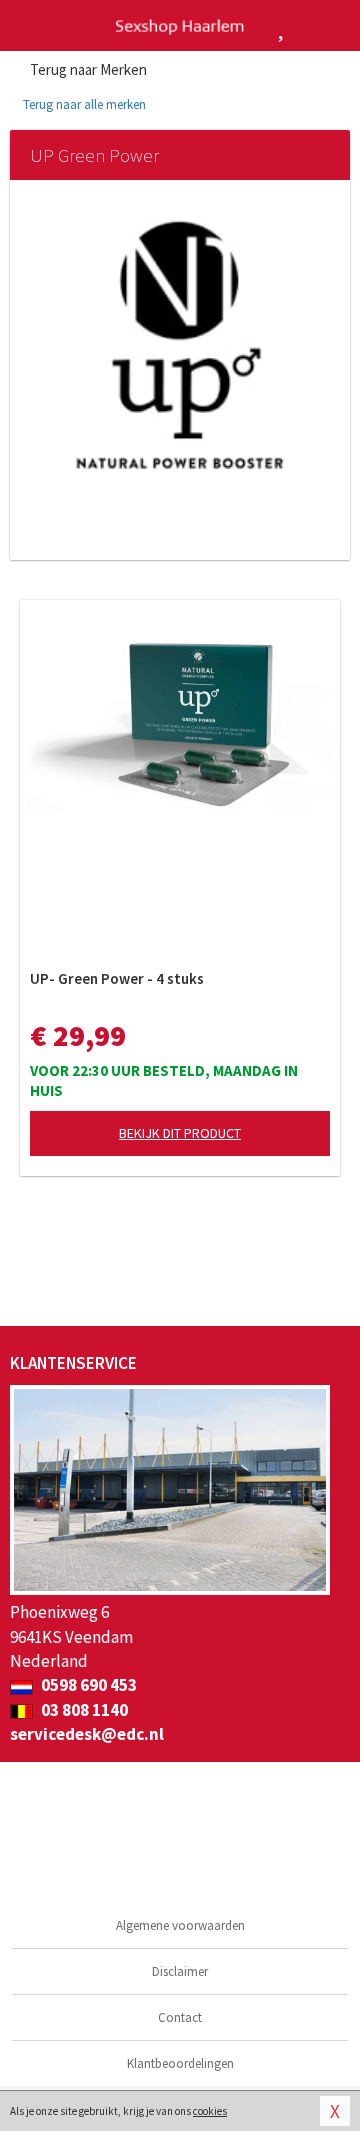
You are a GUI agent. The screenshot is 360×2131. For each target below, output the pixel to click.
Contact (180, 2017)
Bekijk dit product (180, 1133)
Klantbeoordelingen (180, 2063)
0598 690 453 (87, 1685)
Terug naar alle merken (83, 104)
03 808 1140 (83, 1710)
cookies (210, 2111)
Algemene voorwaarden (180, 1925)
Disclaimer (180, 1971)
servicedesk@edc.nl (87, 1734)
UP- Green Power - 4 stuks (117, 978)
